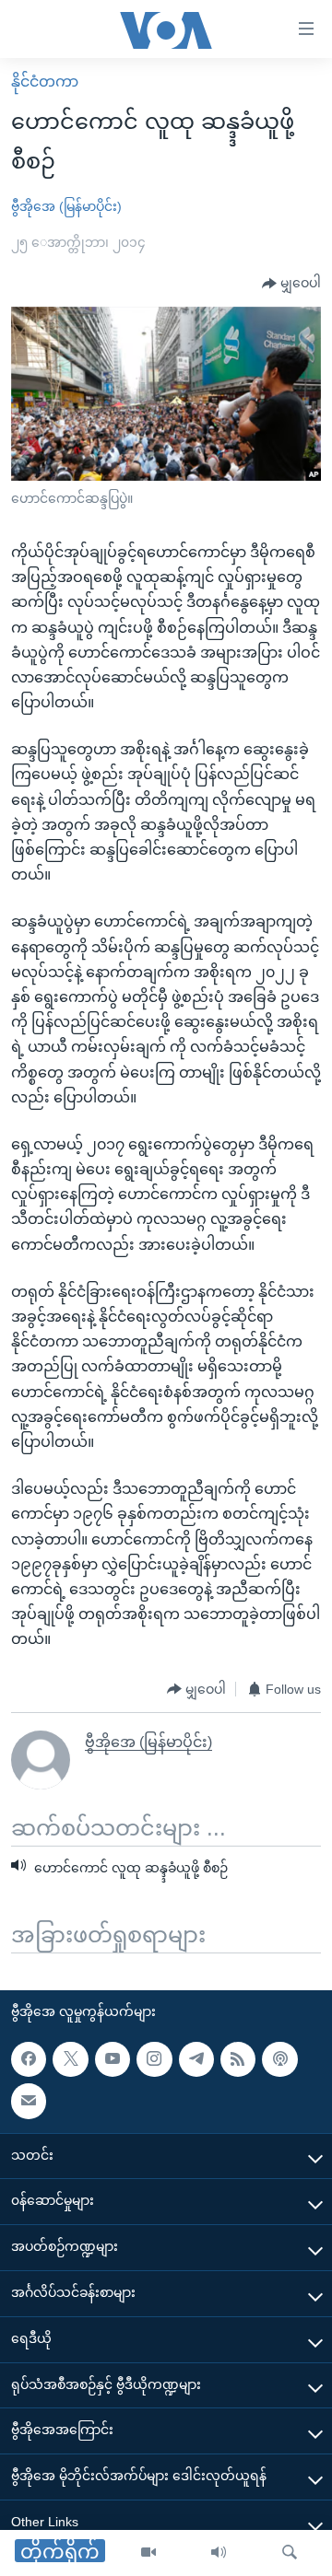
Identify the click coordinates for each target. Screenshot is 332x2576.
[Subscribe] (29, 2101)
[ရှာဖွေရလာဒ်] (290, 2553)
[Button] (291, 284)
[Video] (148, 2553)
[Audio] (219, 2553)
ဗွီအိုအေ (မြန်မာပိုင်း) (66, 206)
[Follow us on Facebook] (29, 2059)
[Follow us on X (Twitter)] (70, 2059)
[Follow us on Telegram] (196, 2059)
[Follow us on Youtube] (113, 2059)
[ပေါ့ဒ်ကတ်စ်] (279, 2059)
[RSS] (238, 2059)
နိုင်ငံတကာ (45, 82)
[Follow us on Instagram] (154, 2059)
